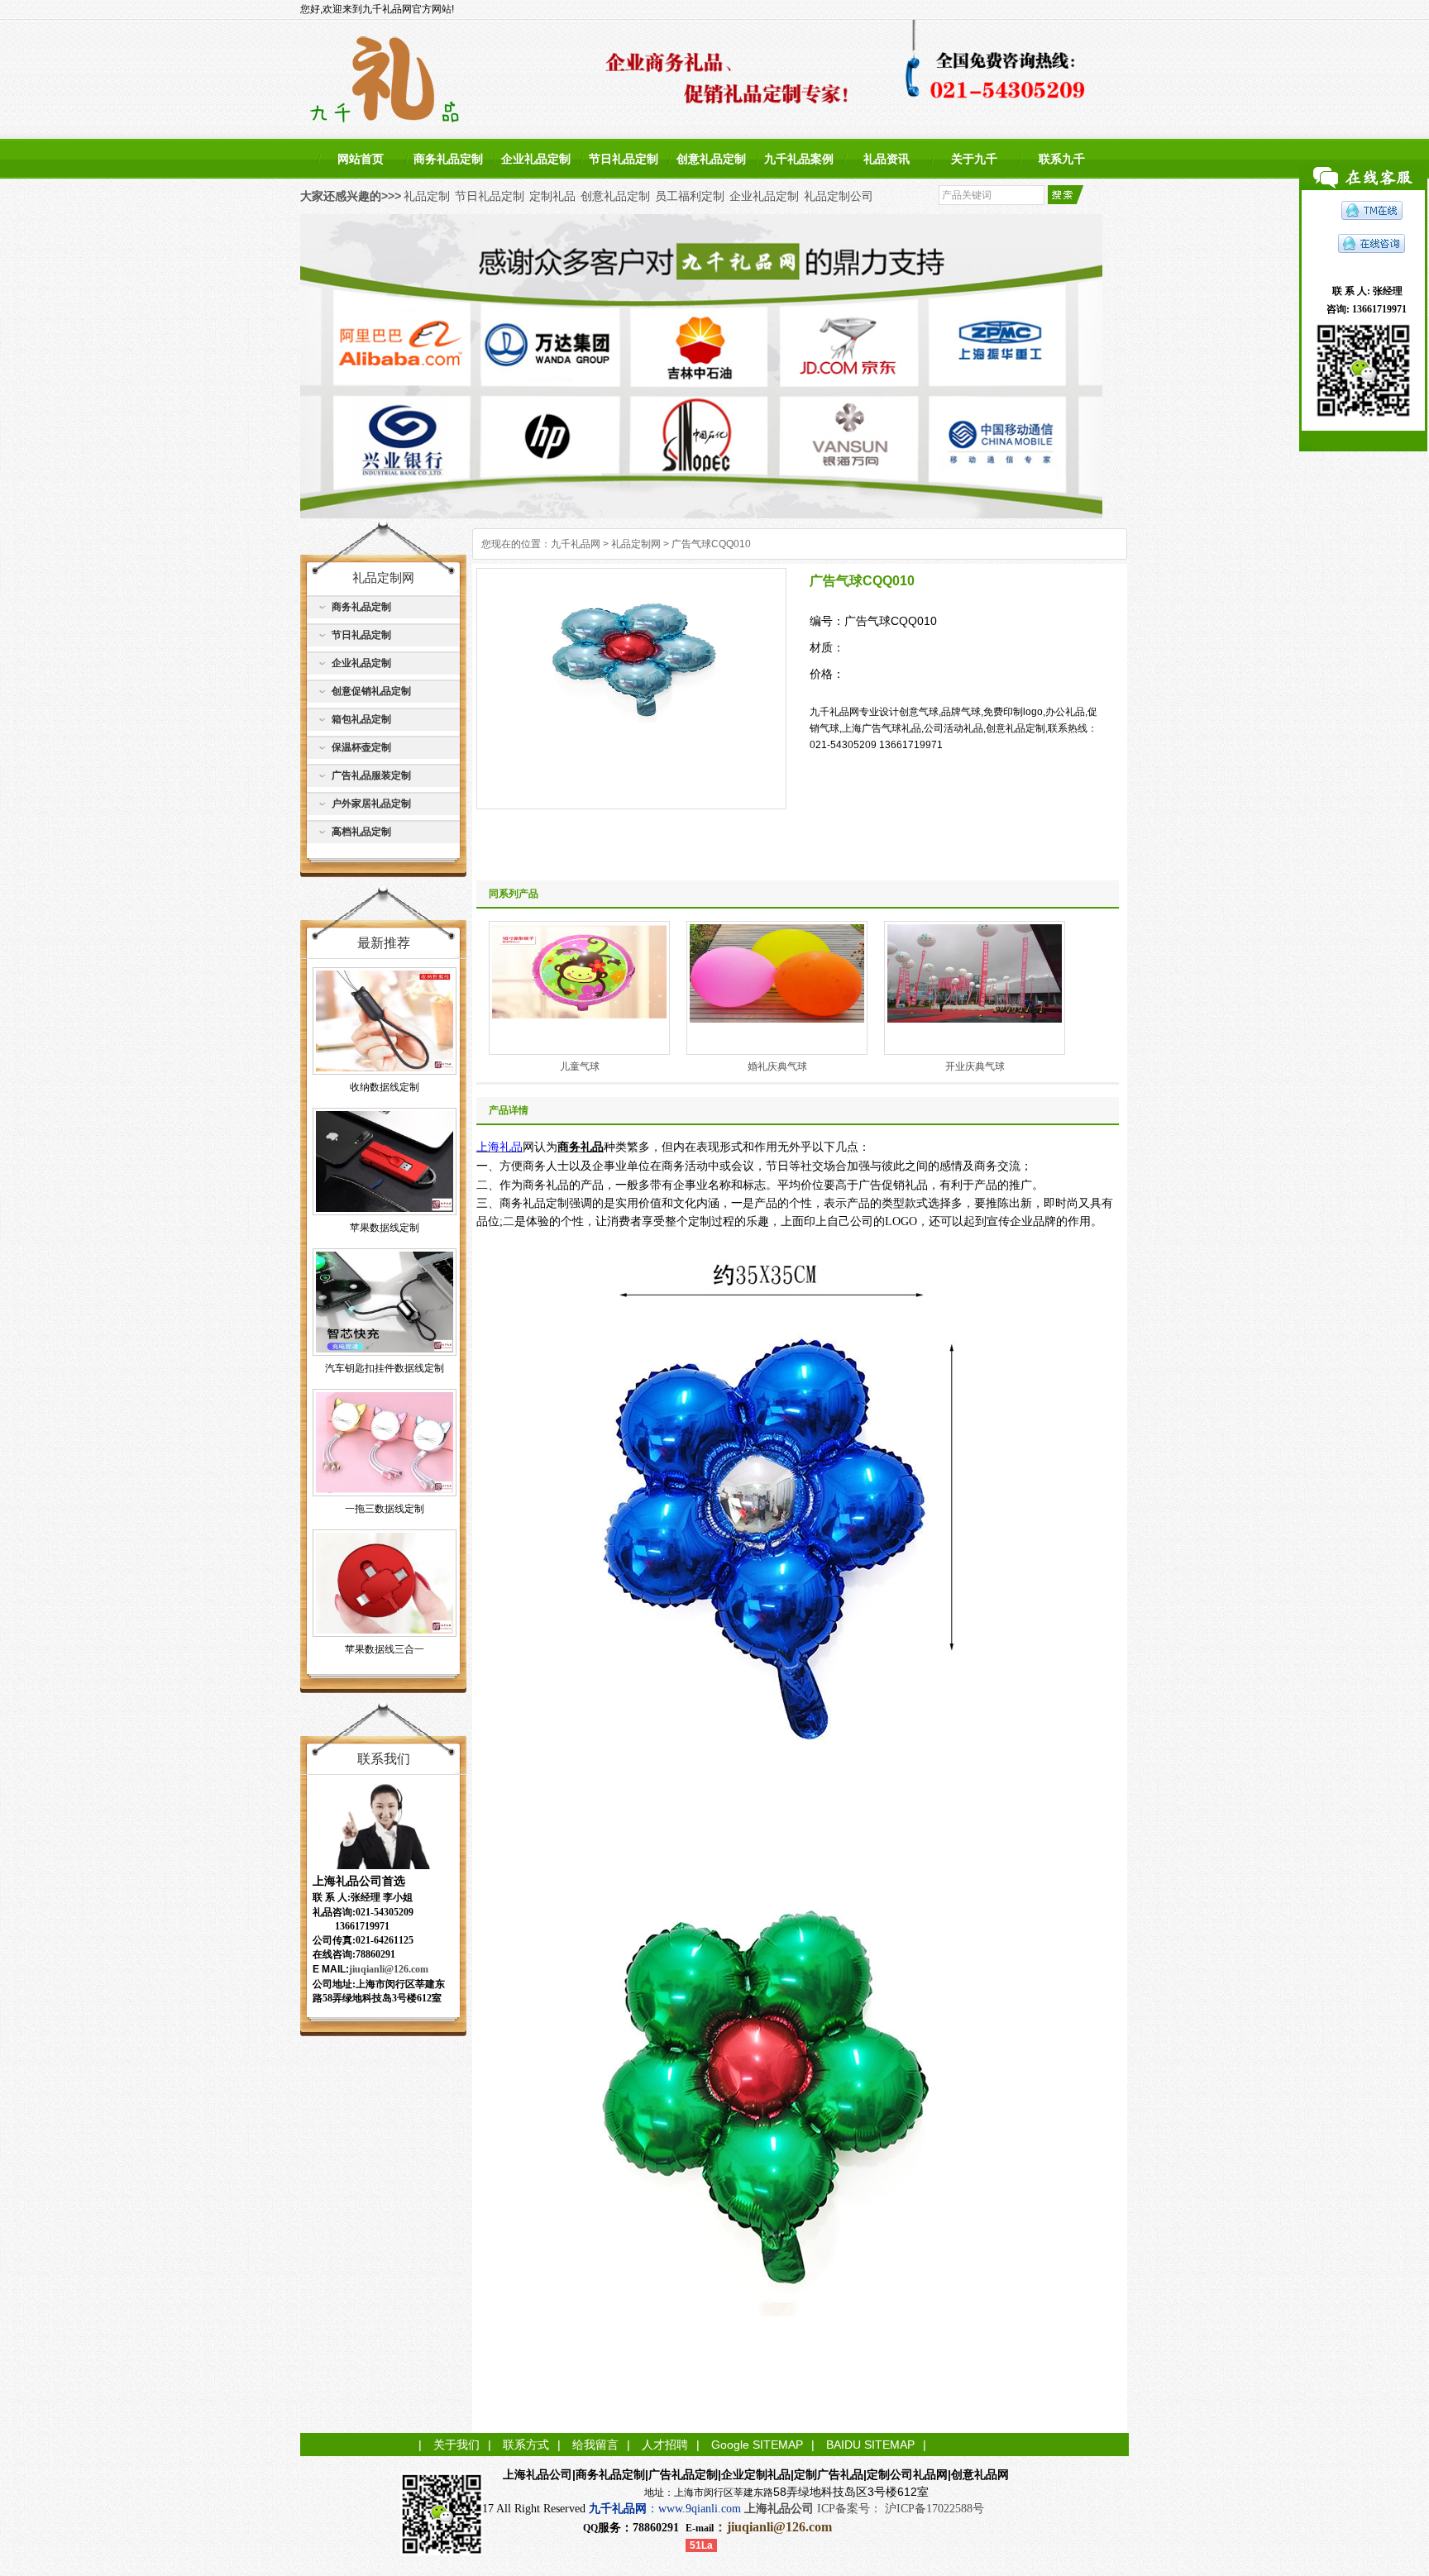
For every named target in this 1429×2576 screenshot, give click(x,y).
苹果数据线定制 (385, 1228)
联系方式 (526, 2445)
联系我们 (384, 1759)
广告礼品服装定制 (371, 775)
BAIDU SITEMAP (870, 2445)
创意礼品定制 (711, 159)
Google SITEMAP (757, 2445)
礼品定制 (427, 196)
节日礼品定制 (624, 159)
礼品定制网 (636, 544)
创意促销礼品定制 (371, 691)
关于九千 (974, 159)
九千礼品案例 (799, 159)
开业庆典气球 (975, 1066)
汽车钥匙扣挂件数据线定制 (385, 1368)
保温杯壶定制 (361, 747)
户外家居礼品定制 (371, 804)
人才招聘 (665, 2445)
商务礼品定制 (448, 159)
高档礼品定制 (361, 832)
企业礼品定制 (536, 159)
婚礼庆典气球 (777, 1066)
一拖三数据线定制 (385, 1509)
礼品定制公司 (839, 196)
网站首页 (361, 159)
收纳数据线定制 (385, 1087)
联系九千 (1062, 159)
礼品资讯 (887, 159)
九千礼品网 (576, 544)
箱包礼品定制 (361, 719)
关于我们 (456, 2445)
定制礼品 (552, 196)
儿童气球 (580, 1066)
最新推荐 (384, 943)
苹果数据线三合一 (385, 1649)
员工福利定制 (690, 196)
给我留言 (595, 2445)
